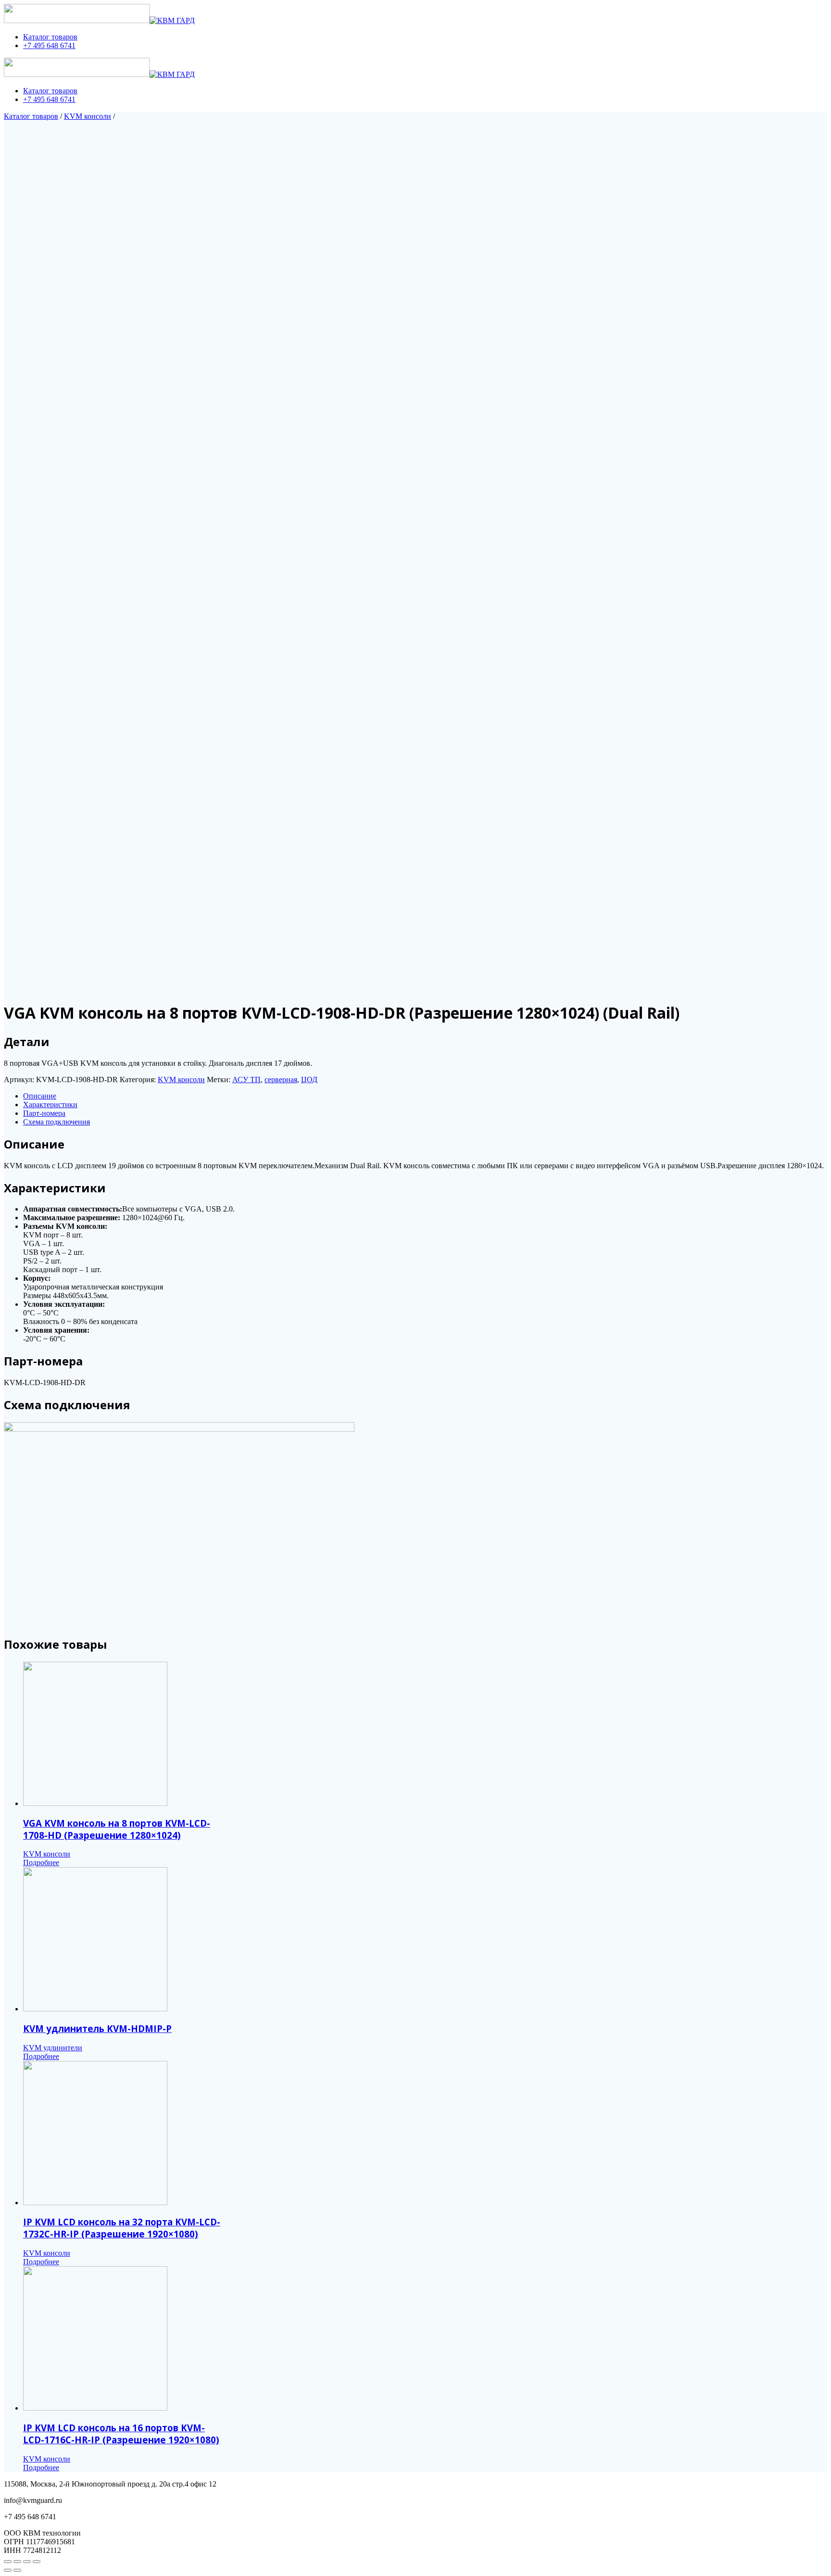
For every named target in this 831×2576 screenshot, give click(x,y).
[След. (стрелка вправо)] (17, 2570)
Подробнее (41, 1863)
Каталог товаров (50, 37)
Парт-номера (44, 1113)
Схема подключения (57, 1122)
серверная (281, 1080)
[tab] (425, 1096)
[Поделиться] (17, 2562)
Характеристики (50, 1105)
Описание (40, 1096)
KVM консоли (88, 116)
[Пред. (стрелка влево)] (8, 2570)
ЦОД (309, 1080)
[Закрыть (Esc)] (8, 2562)
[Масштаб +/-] (37, 2562)
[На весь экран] (27, 2562)
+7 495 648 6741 (49, 45)
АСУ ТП (246, 1080)
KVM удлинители (53, 2048)
